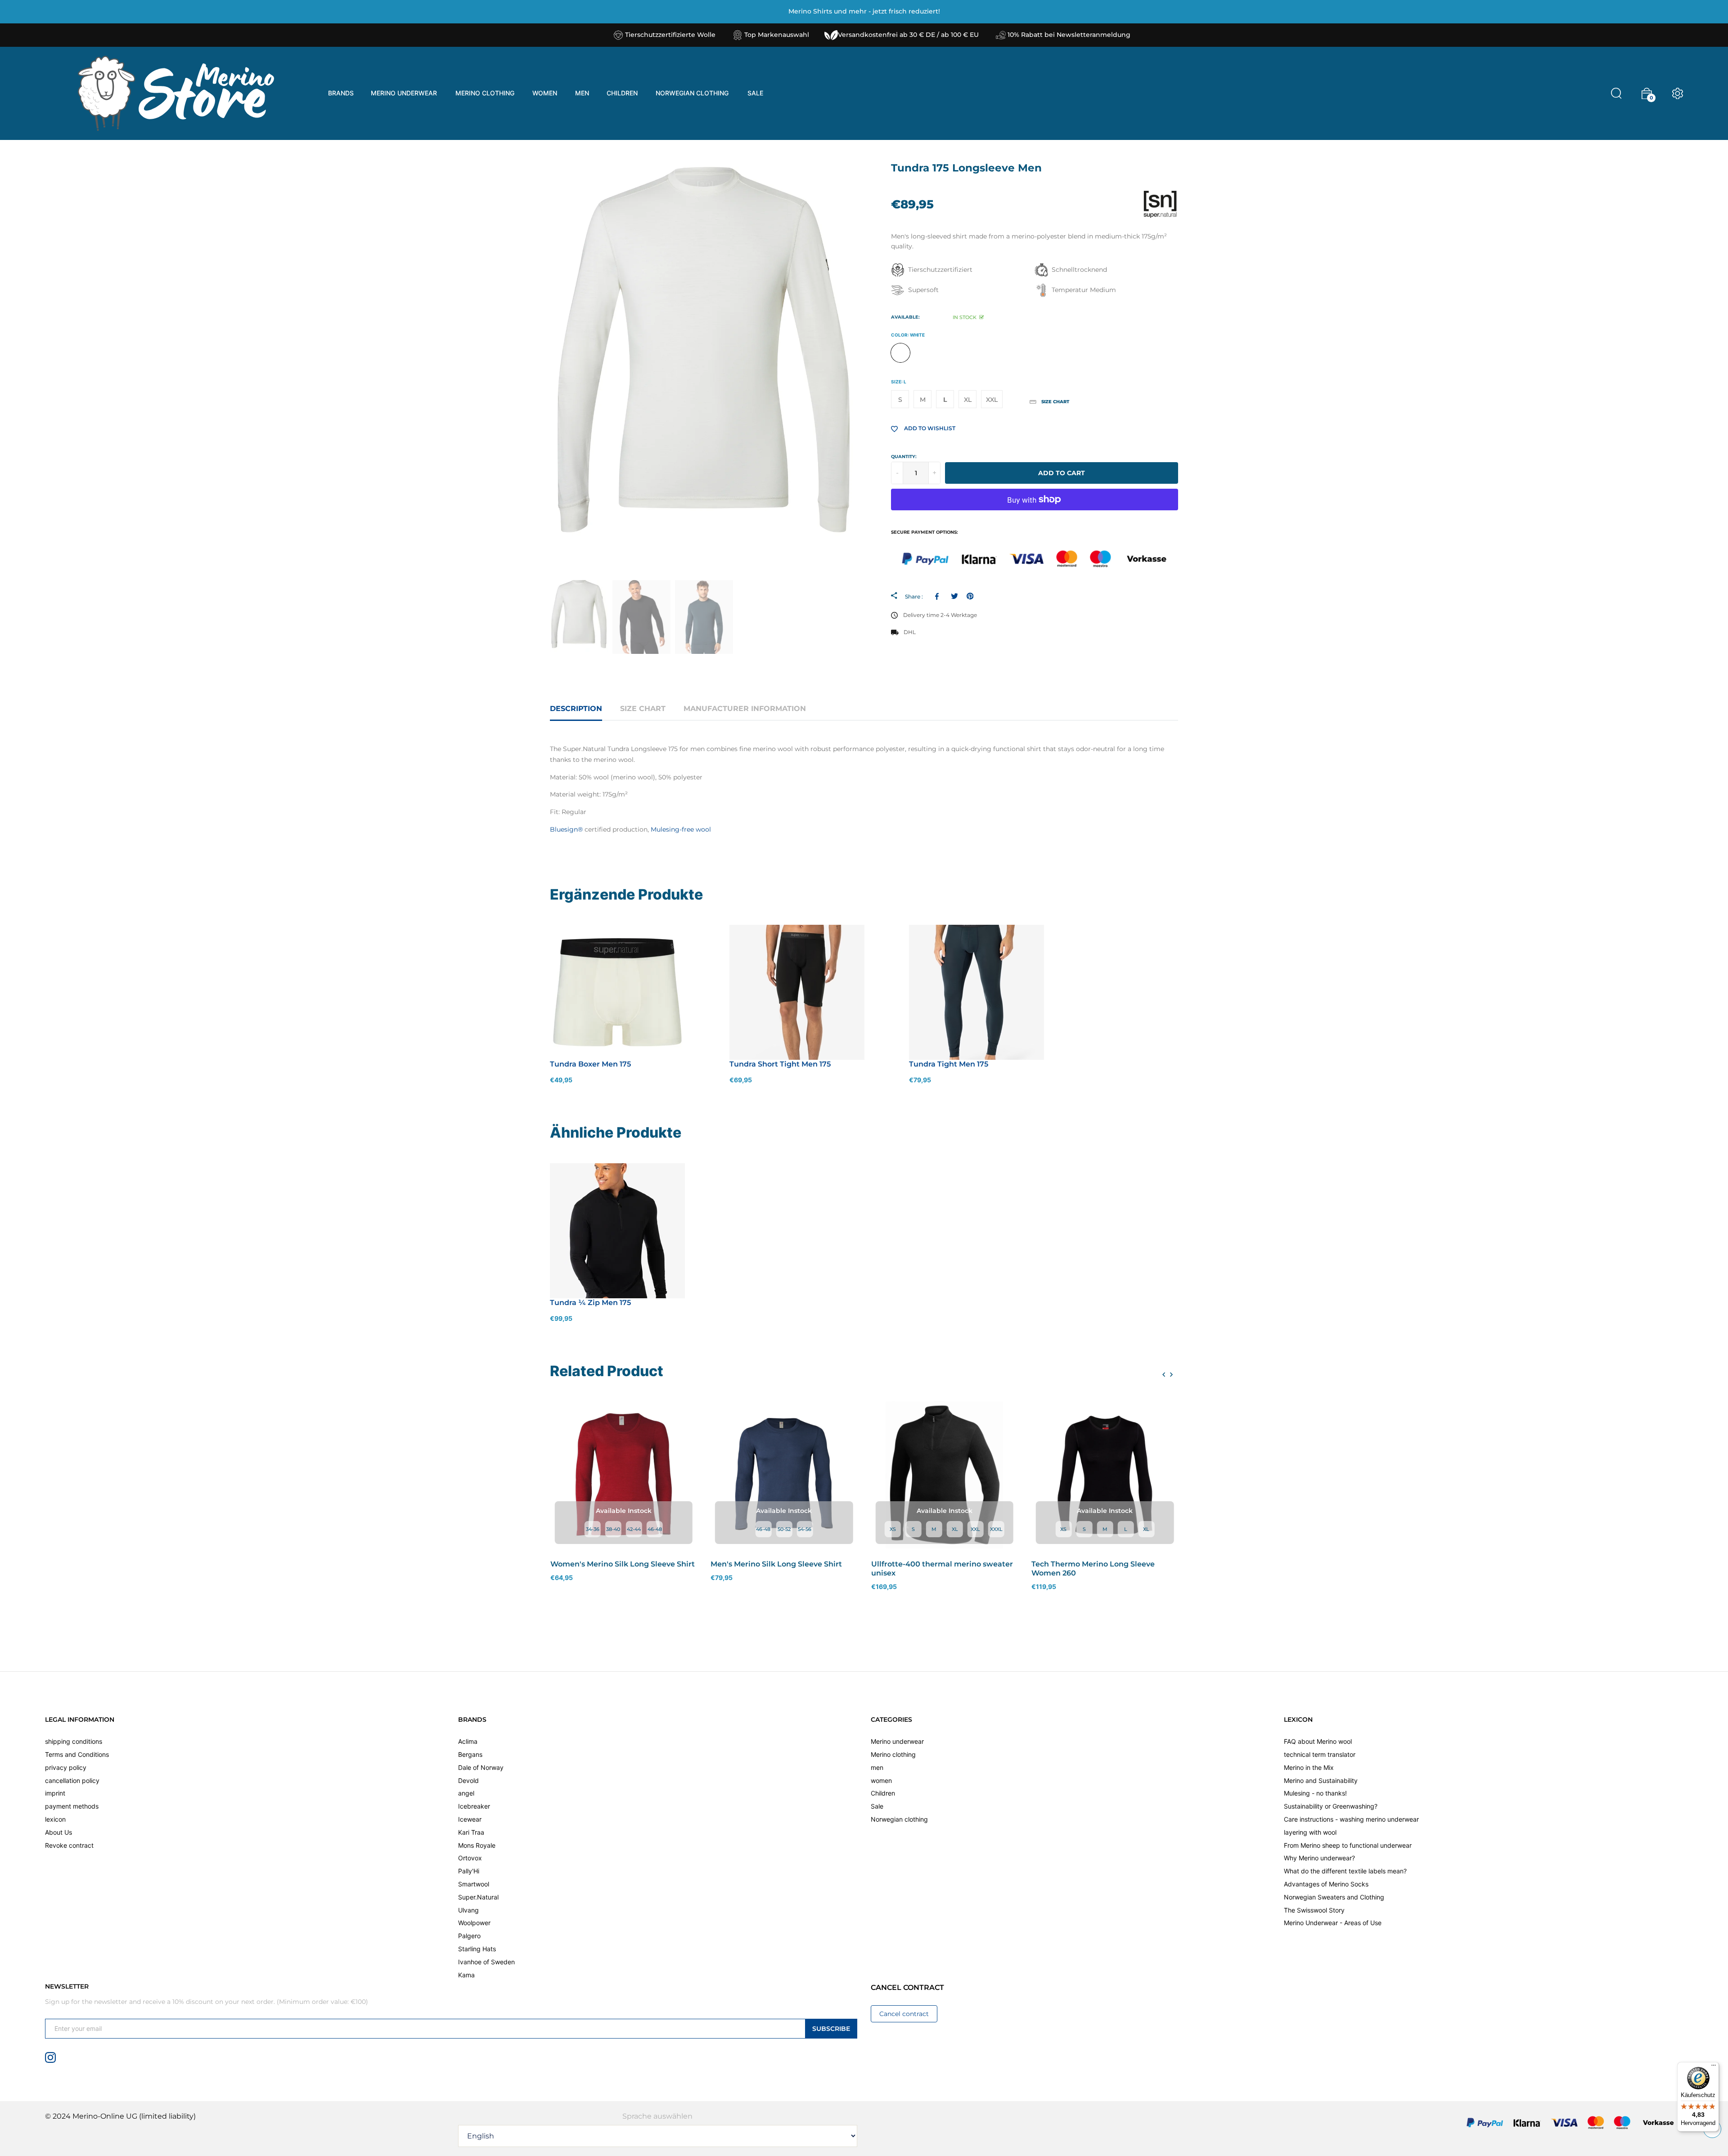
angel (466, 1793)
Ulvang (468, 1910)
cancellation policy (72, 1780)
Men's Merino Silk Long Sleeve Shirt (776, 1564)
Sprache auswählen (657, 2116)
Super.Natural (478, 1897)
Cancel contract (904, 2014)
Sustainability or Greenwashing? (1331, 1806)
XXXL (996, 1529)
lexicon (55, 1819)
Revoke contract (69, 1845)
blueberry (947, 353)
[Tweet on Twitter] (954, 596)
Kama (466, 1975)
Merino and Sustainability (1321, 1780)
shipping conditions (74, 1741)
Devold (468, 1780)
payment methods (72, 1806)
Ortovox (470, 1858)
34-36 (593, 1529)
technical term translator (1320, 1754)
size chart (643, 709)
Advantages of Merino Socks (1326, 1884)
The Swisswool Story (1314, 1910)
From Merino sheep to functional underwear (1348, 1845)
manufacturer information (745, 709)
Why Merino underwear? (1319, 1858)
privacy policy (66, 1767)
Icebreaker (474, 1806)
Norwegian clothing (899, 1819)
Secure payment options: (925, 532)
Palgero (469, 1936)
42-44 (634, 1529)
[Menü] (1714, 2067)
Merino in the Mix (1309, 1767)
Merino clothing (893, 1754)
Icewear (470, 1819)
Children (883, 1793)
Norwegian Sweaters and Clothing (1334, 1897)
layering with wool (1310, 1832)
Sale (877, 1806)
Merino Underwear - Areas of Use (1333, 1923)
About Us (58, 1832)
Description (576, 709)
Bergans (470, 1754)
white (900, 353)
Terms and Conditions (77, 1754)
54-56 (805, 1529)
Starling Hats (477, 1949)
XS (893, 1529)
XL (968, 400)
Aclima (468, 1741)
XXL (992, 400)
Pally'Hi (469, 1871)
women (881, 1780)
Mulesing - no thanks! (1315, 1793)
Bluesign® (566, 829)
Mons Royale (477, 1845)
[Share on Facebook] (938, 596)
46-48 (655, 1529)
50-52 (784, 1529)
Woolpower (474, 1923)
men (877, 1767)
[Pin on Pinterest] (970, 596)
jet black (924, 353)
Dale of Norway (481, 1767)
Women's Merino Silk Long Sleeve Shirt (623, 1564)
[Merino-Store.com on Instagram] (50, 2057)
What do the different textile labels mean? (1345, 1871)
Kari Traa (471, 1832)
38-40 (613, 1529)
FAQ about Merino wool (1318, 1741)
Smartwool (474, 1884)
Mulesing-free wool (681, 829)
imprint (55, 1793)
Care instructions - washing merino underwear (1351, 1819)
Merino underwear (897, 1741)
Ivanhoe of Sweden (486, 1962)
